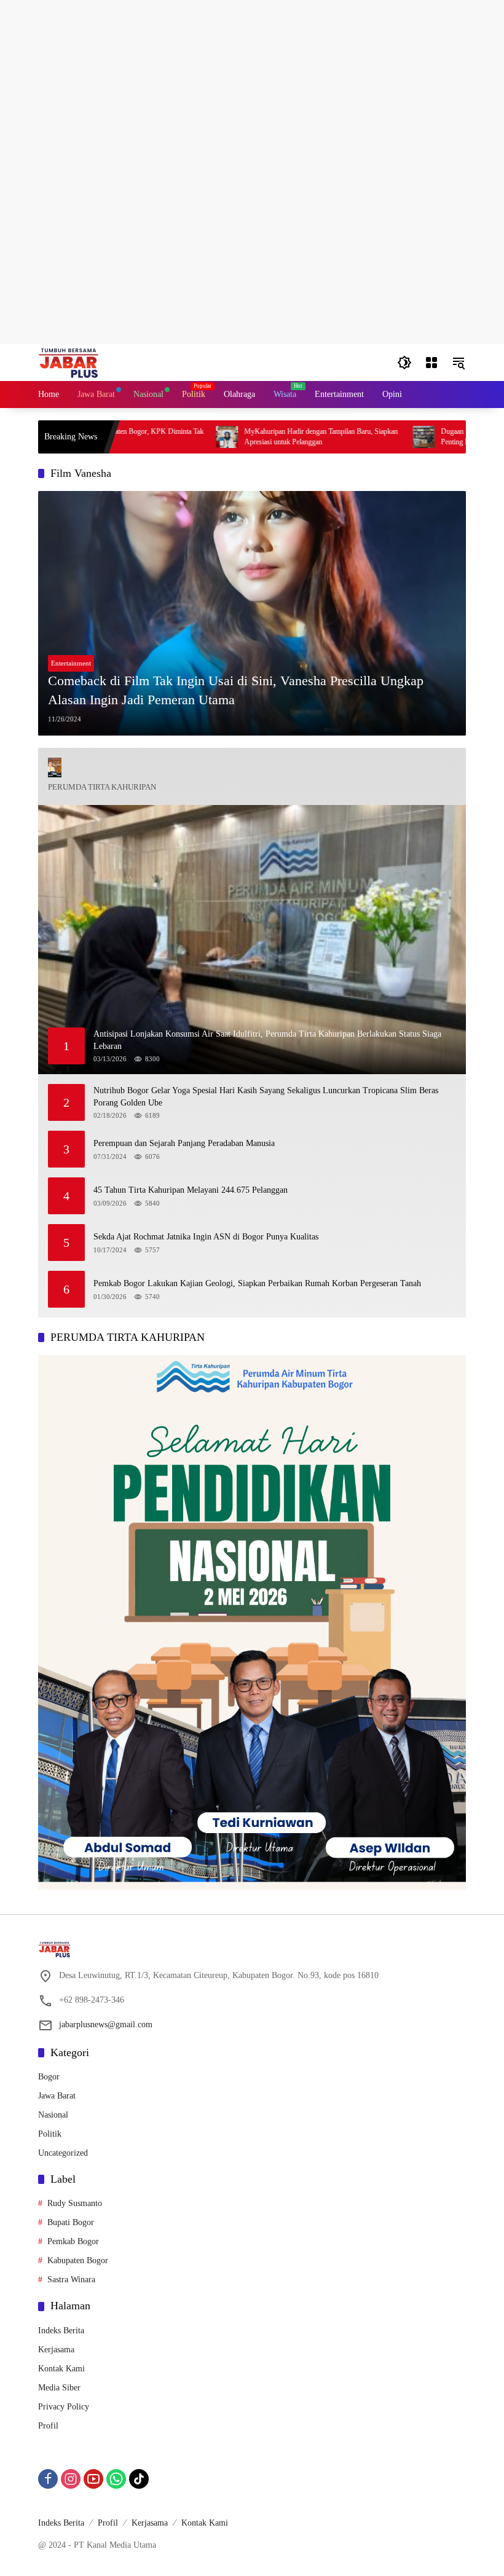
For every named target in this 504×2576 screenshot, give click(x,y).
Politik (50, 2134)
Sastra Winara (71, 2280)
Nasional (53, 2115)
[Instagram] (71, 2479)
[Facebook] (48, 2479)
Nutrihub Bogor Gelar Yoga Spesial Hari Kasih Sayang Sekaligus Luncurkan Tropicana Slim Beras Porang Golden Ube (266, 1097)
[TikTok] (139, 2479)
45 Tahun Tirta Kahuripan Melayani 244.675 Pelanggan (191, 1190)
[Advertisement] (252, 86)
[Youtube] (93, 2479)
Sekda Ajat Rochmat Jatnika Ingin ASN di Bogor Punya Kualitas (206, 1237)
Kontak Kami (61, 2369)
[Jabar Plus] (84, 362)
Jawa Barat (57, 2096)
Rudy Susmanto (75, 2203)
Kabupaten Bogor (78, 2260)
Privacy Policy (64, 2407)
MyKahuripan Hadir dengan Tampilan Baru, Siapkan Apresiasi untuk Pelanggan (270, 437)
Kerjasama (56, 2350)
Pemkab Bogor (73, 2241)
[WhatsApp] (116, 2479)
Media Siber (59, 2388)
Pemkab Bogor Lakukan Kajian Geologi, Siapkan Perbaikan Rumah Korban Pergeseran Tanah (257, 1283)
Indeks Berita (61, 2331)
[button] (404, 363)
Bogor (49, 2077)
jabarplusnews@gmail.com (106, 2024)
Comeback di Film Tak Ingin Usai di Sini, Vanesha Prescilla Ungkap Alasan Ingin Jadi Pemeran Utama (236, 690)
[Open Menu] (431, 363)
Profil (48, 2426)
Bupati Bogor (71, 2222)
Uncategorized (63, 2153)
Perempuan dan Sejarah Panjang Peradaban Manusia (184, 1143)
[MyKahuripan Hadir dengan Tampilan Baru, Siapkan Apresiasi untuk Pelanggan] (176, 437)
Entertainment (71, 663)
